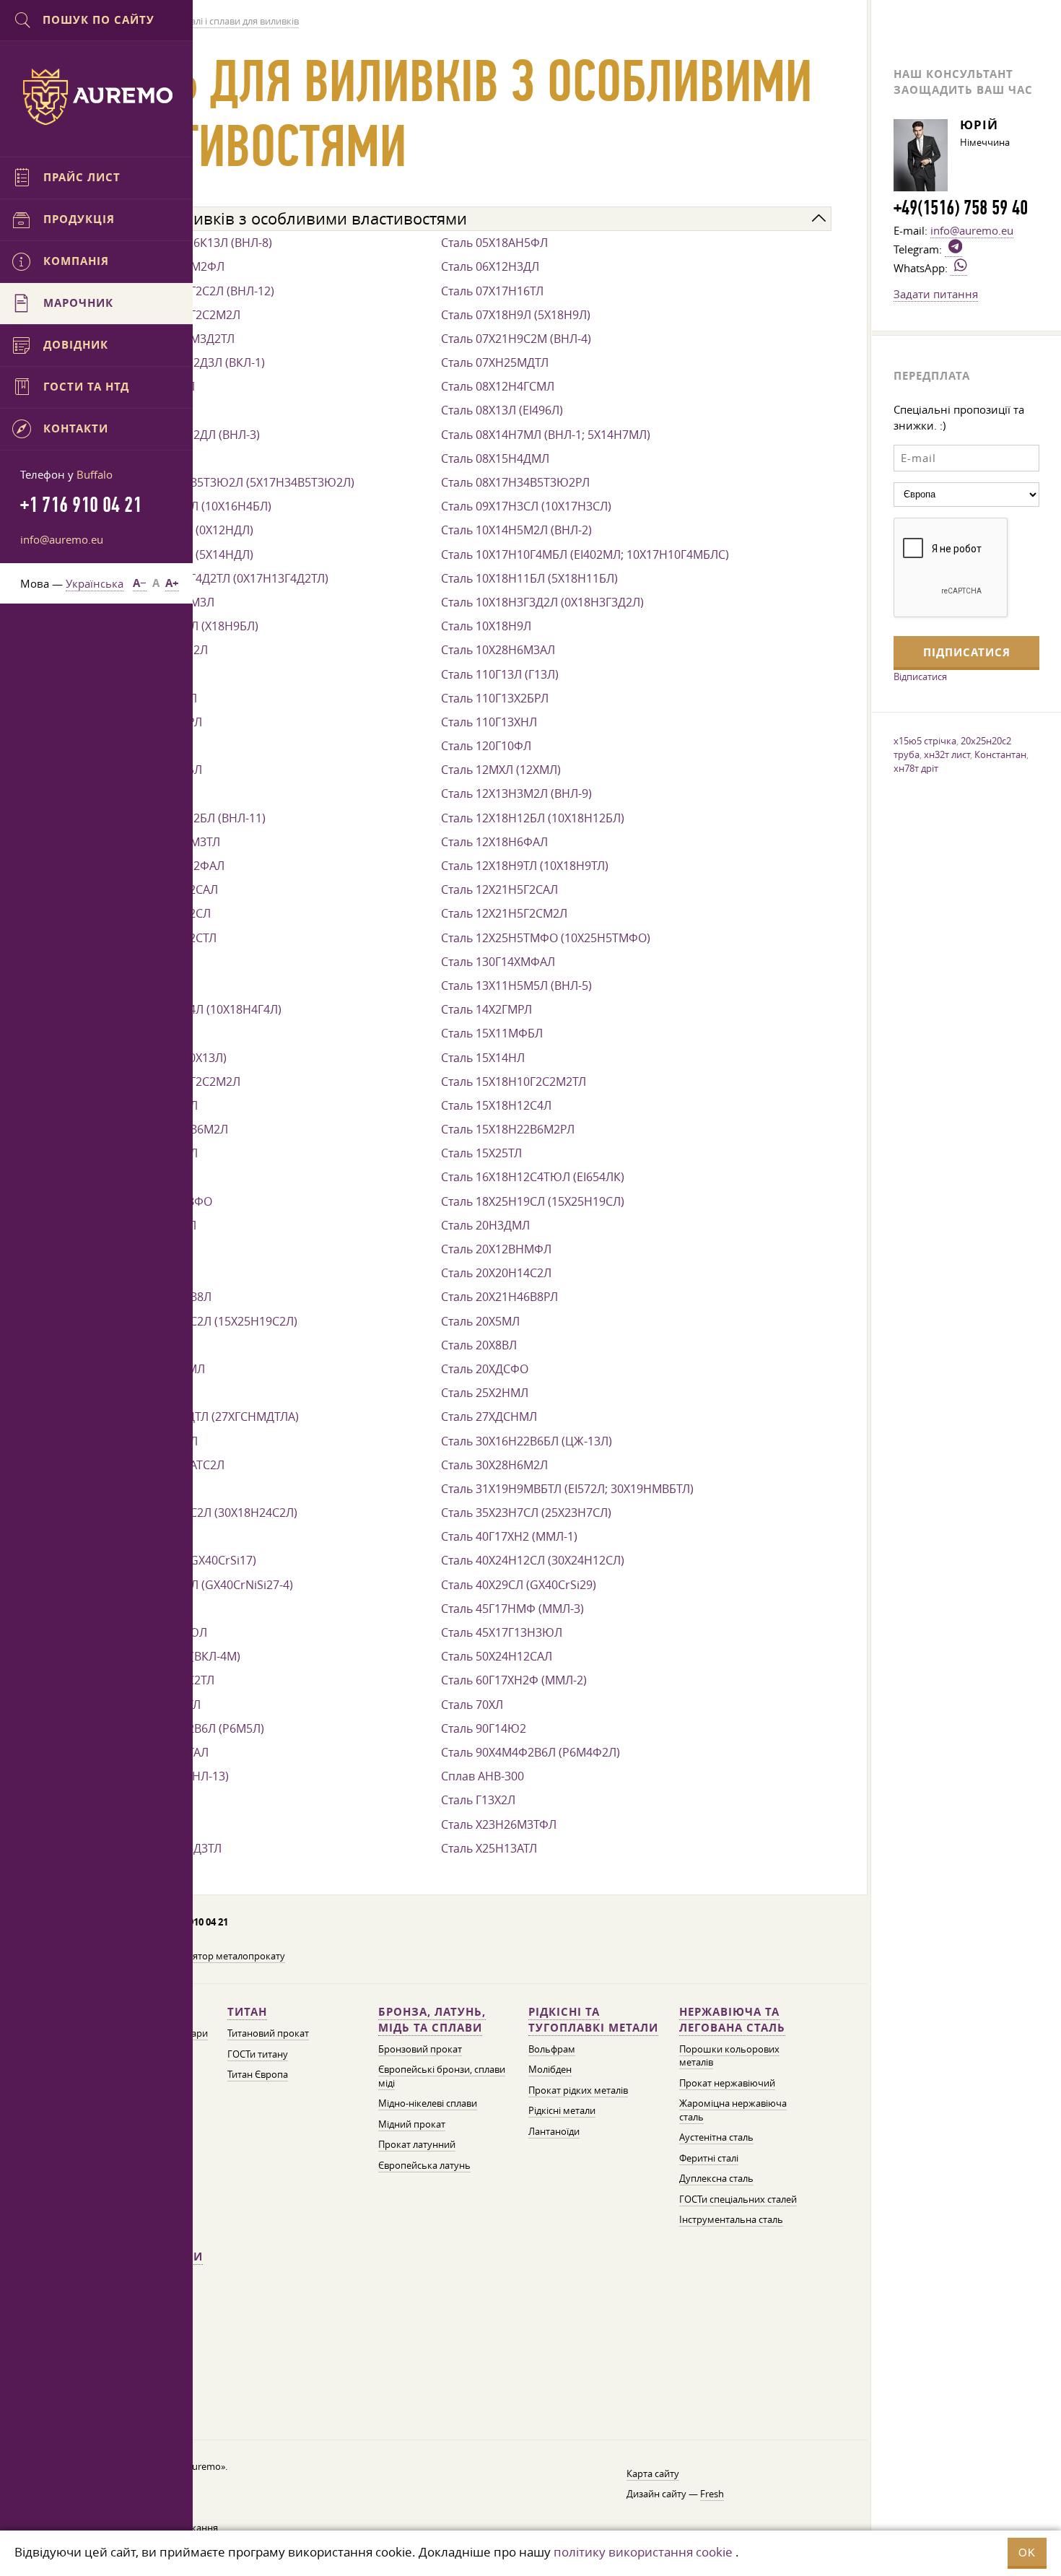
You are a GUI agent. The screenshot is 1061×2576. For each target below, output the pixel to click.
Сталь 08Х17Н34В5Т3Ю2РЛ (515, 482)
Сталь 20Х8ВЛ (479, 1345)
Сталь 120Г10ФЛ (486, 746)
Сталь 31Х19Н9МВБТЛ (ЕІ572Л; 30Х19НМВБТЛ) (567, 1489)
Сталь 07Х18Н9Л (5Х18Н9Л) (516, 315)
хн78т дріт (916, 768)
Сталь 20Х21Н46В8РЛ (499, 1297)
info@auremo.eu (62, 539)
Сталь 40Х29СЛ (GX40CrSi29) (519, 1585)
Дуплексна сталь (716, 2179)
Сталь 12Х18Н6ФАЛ (494, 842)
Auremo (97, 97)
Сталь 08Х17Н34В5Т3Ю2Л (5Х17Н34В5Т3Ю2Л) (228, 482)
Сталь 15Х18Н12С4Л (496, 1105)
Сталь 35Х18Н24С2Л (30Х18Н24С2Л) (199, 1513)
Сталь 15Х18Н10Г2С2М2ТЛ (514, 1082)
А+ (172, 583)
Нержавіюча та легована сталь (732, 2020)
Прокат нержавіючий (727, 2083)
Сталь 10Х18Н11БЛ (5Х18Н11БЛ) (529, 578)
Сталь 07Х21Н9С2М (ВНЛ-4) (516, 339)
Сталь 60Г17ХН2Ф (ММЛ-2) (514, 1680)
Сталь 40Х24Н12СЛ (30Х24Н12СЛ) (533, 1560)
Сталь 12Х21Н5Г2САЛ (499, 889)
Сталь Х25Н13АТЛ (489, 1848)
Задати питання (936, 294)
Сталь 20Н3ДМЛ (485, 1225)
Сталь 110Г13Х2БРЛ (495, 698)
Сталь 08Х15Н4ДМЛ (495, 458)
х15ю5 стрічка (925, 741)
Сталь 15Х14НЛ (483, 1058)
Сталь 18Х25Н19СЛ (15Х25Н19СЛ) (533, 1201)
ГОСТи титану (258, 2054)
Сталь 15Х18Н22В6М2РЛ (508, 1129)
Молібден (550, 2070)
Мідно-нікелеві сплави (428, 2103)
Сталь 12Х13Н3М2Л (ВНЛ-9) (516, 793)
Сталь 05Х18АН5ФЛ (494, 243)
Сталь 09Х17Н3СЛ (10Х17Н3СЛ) (526, 506)
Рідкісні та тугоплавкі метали (593, 2020)
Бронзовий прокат (420, 2049)
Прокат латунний (417, 2145)
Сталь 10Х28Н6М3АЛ (498, 650)
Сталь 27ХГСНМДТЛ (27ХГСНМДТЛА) (200, 1417)
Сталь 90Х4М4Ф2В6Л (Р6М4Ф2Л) (530, 1752)
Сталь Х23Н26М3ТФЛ (499, 1824)
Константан (1000, 754)
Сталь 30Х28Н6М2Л (494, 1465)
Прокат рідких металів (578, 2090)
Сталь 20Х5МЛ (480, 1321)
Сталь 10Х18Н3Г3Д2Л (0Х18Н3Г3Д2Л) (542, 602)
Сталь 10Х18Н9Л (486, 626)
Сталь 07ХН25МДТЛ (495, 362)
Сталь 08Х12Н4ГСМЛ (498, 386)
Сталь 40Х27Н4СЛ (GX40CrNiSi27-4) (197, 1585)
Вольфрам (552, 2049)
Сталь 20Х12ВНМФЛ (496, 1249)
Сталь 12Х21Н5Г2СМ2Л (504, 913)
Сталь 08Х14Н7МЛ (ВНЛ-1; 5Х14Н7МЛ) (546, 435)
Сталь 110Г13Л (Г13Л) (500, 674)
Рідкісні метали (562, 2111)
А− (140, 583)
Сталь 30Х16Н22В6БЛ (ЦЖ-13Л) (527, 1441)
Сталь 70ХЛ (472, 1705)
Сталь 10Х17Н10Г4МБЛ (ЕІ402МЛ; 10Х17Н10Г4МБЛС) (585, 554)
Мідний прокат (412, 2124)
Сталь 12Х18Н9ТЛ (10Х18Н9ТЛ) (525, 866)
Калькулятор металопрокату (221, 1956)
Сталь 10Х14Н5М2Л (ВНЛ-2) (516, 530)
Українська (95, 583)
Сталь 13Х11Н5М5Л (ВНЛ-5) (516, 985)
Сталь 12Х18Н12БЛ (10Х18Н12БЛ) (533, 818)
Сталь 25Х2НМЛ (485, 1393)
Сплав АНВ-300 (483, 1776)
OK (1027, 2553)
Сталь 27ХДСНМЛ (489, 1417)
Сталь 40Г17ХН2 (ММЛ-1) (509, 1536)
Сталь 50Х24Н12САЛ (497, 1656)
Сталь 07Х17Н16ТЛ (492, 291)
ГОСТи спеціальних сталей (738, 2199)
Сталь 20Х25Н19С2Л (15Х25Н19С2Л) (199, 1321)
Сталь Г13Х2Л (478, 1800)
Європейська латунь (424, 2166)
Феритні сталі (709, 2158)
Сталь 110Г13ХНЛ (489, 722)
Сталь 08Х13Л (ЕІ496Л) (502, 410)
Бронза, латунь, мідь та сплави (432, 2020)
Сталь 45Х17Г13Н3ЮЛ (502, 1632)
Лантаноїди (554, 2132)
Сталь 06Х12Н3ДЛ (490, 266)
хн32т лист (947, 754)
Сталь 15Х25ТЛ (481, 1153)
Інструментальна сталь (731, 2220)
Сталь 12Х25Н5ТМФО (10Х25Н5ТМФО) (546, 938)
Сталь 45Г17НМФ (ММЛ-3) (512, 1609)
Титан (247, 2012)
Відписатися (920, 676)
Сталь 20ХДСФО (485, 1369)
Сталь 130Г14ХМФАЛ (498, 962)
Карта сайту (653, 2474)
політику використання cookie (643, 2552)
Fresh (712, 2494)
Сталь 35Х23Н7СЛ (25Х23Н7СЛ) (526, 1513)
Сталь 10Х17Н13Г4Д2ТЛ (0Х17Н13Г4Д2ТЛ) (215, 578)
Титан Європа (258, 2075)
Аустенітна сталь (716, 2137)
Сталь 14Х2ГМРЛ (486, 1009)
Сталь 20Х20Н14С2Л (496, 1273)
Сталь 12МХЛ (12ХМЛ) (501, 770)
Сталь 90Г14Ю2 (484, 1728)
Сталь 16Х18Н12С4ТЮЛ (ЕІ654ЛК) (533, 1177)
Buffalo (95, 474)
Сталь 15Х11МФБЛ (492, 1033)
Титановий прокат (268, 2033)
